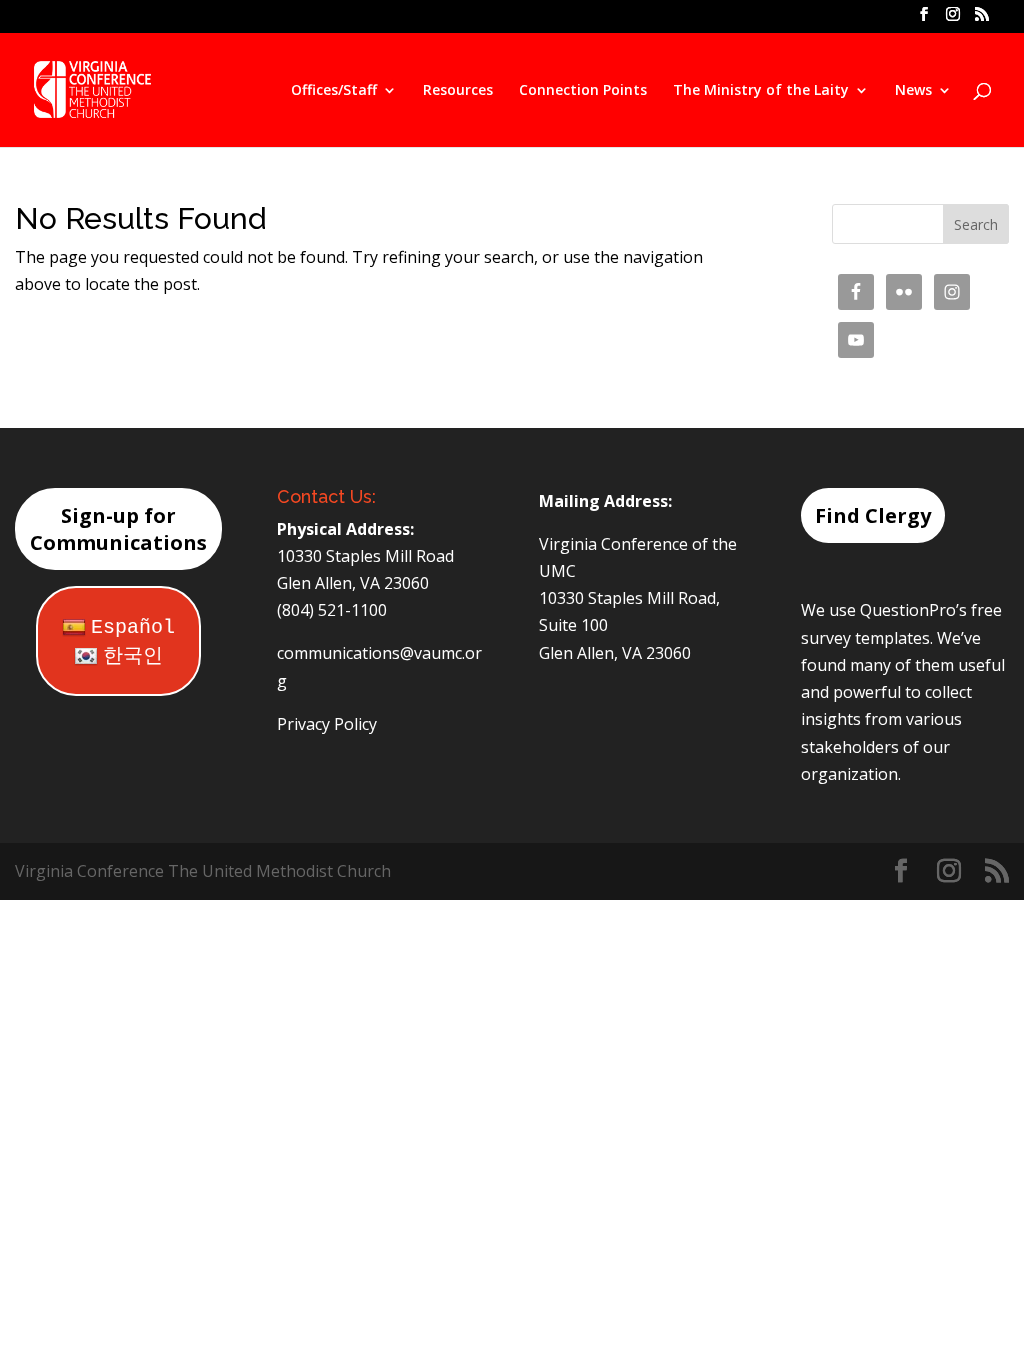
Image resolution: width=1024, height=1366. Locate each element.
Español (133, 627)
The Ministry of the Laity (761, 91)
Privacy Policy (327, 724)
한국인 (133, 656)
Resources (458, 91)
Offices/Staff (334, 91)
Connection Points (583, 91)
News (913, 91)
